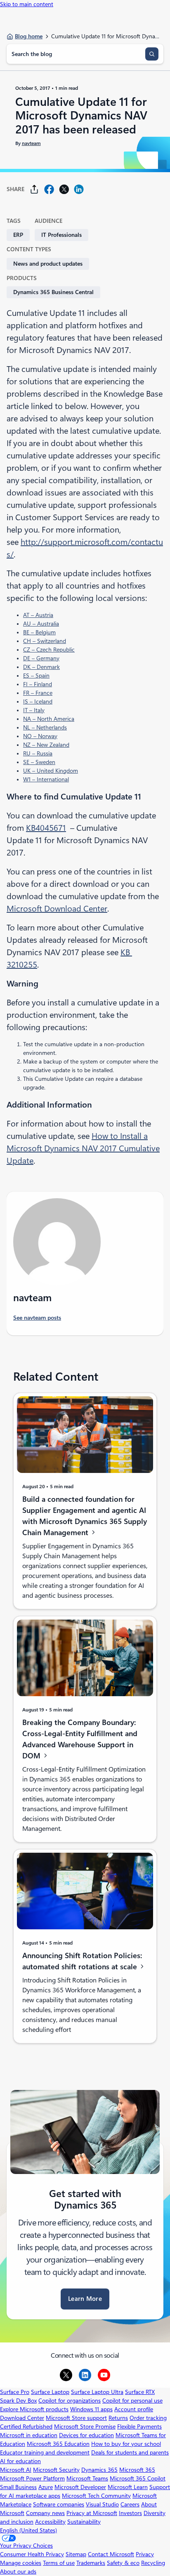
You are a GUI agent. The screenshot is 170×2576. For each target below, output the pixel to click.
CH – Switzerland (45, 641)
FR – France (38, 693)
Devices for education (86, 2435)
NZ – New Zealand (46, 745)
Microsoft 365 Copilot (138, 2478)
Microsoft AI (16, 2470)
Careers (130, 2504)
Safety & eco (123, 2563)
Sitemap (76, 2554)
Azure (46, 2487)
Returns (118, 2418)
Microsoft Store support (76, 2418)
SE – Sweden (39, 762)
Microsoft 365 (137, 2470)
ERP (18, 235)
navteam (31, 143)
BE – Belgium (39, 632)
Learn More (85, 2299)
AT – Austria (38, 615)
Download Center (22, 2418)
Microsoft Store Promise (85, 2426)
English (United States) (28, 2530)
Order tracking (148, 2418)
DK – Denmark (41, 667)
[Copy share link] (34, 189)
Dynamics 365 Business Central (53, 292)
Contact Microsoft (111, 2554)
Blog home (29, 36)
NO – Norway (40, 736)
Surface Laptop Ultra (97, 2392)
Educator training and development (45, 2452)
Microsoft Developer (80, 2487)
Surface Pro (15, 2392)
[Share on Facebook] (49, 189)
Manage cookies (21, 2563)
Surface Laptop (50, 2392)
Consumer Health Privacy (32, 2554)
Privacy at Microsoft (92, 2513)
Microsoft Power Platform (32, 2478)
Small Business (18, 2487)
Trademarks (91, 2563)
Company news (45, 2513)
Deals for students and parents (130, 2452)
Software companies (59, 2504)
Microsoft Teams (87, 2478)
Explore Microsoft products (34, 2409)
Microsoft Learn (128, 2487)
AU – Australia (41, 624)
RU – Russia (38, 753)
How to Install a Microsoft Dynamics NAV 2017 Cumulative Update (83, 1148)
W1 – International (46, 779)
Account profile (134, 2409)
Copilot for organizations (70, 2401)
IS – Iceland (38, 701)
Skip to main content (27, 4)
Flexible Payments (139, 2426)
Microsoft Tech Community (96, 2496)
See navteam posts (37, 1318)
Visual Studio (102, 2504)
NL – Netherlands (45, 727)
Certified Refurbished (26, 2426)
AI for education (20, 2461)
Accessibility (50, 2522)
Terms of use (59, 2563)
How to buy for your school (126, 2444)
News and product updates (48, 264)
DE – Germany (41, 658)
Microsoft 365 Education (58, 2444)
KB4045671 (46, 828)
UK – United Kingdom (51, 771)
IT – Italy (34, 710)
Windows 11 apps (91, 2409)
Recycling (153, 2563)
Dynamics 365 (99, 2470)
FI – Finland (38, 684)
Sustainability (84, 2522)
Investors (130, 2513)
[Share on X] (64, 189)
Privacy (145, 2554)
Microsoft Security (56, 2470)
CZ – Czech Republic (49, 650)
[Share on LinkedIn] (79, 189)
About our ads (18, 2571)
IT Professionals (61, 235)
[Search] (152, 54)
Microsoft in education (29, 2435)
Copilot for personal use (132, 2401)
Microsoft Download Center (57, 909)
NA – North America (49, 719)
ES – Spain (36, 676)
